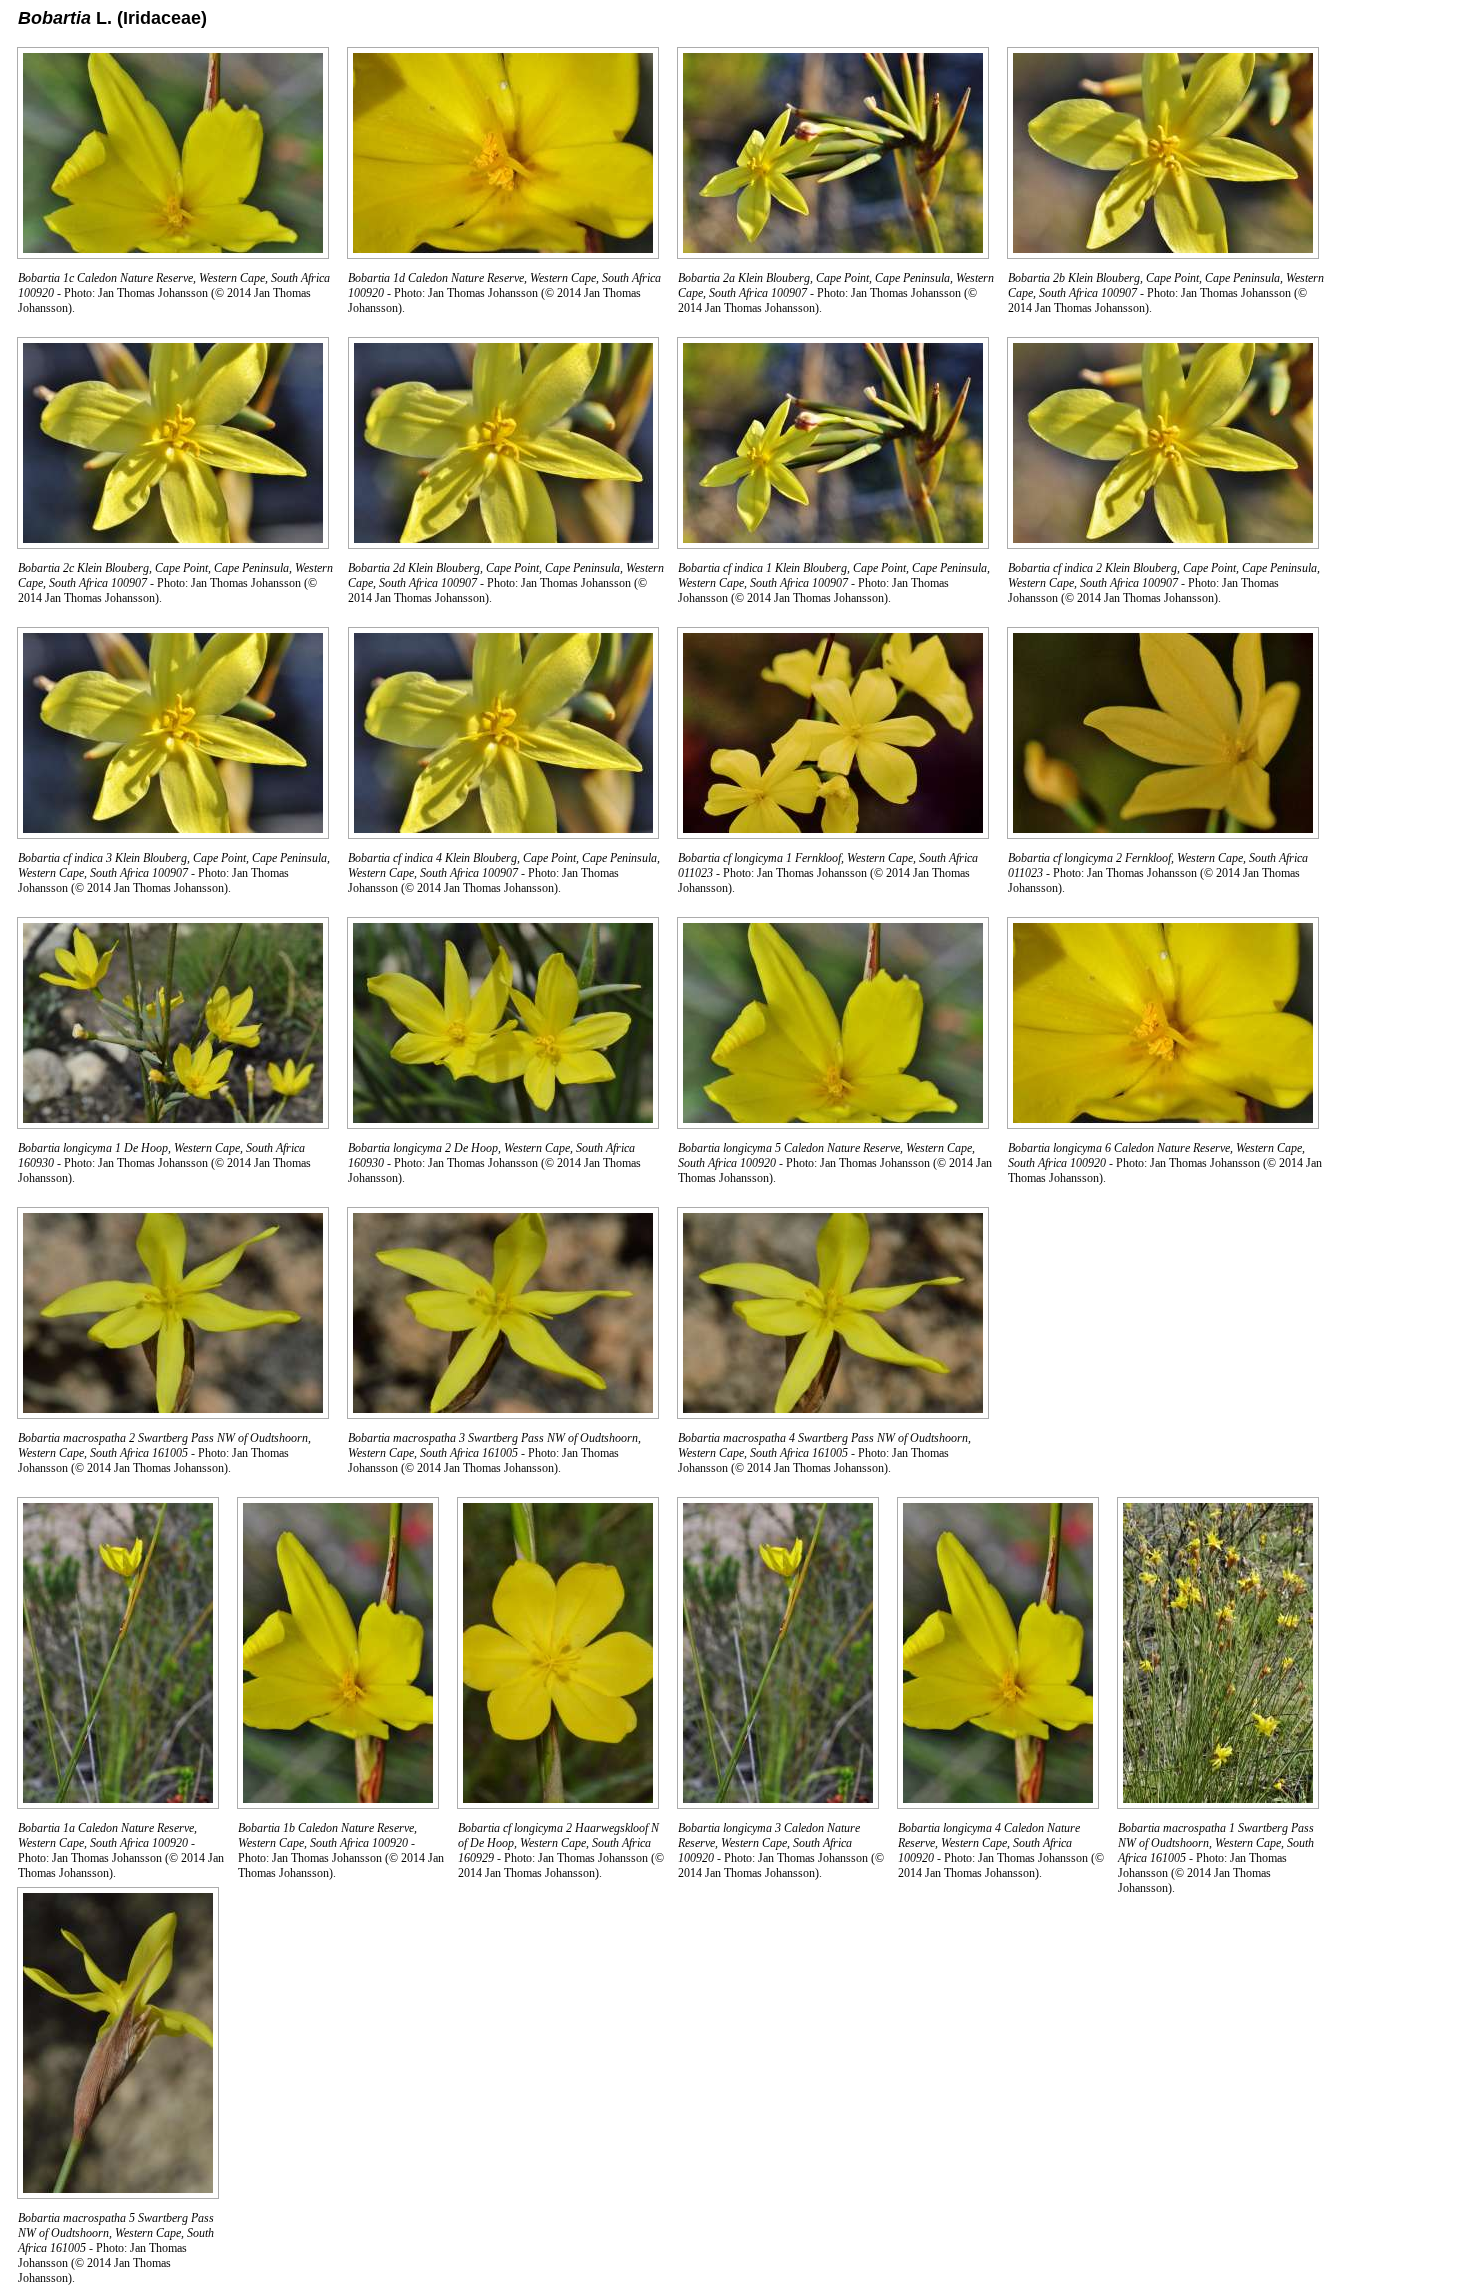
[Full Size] (173, 253)
